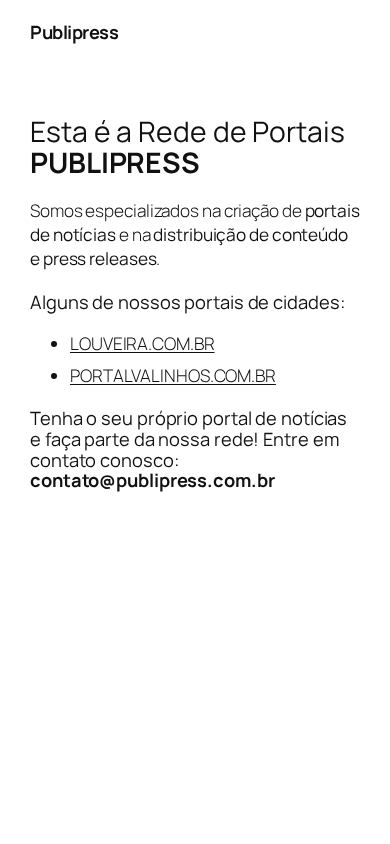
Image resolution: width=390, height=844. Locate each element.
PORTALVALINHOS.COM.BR (173, 375)
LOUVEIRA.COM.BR (142, 343)
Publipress (74, 32)
